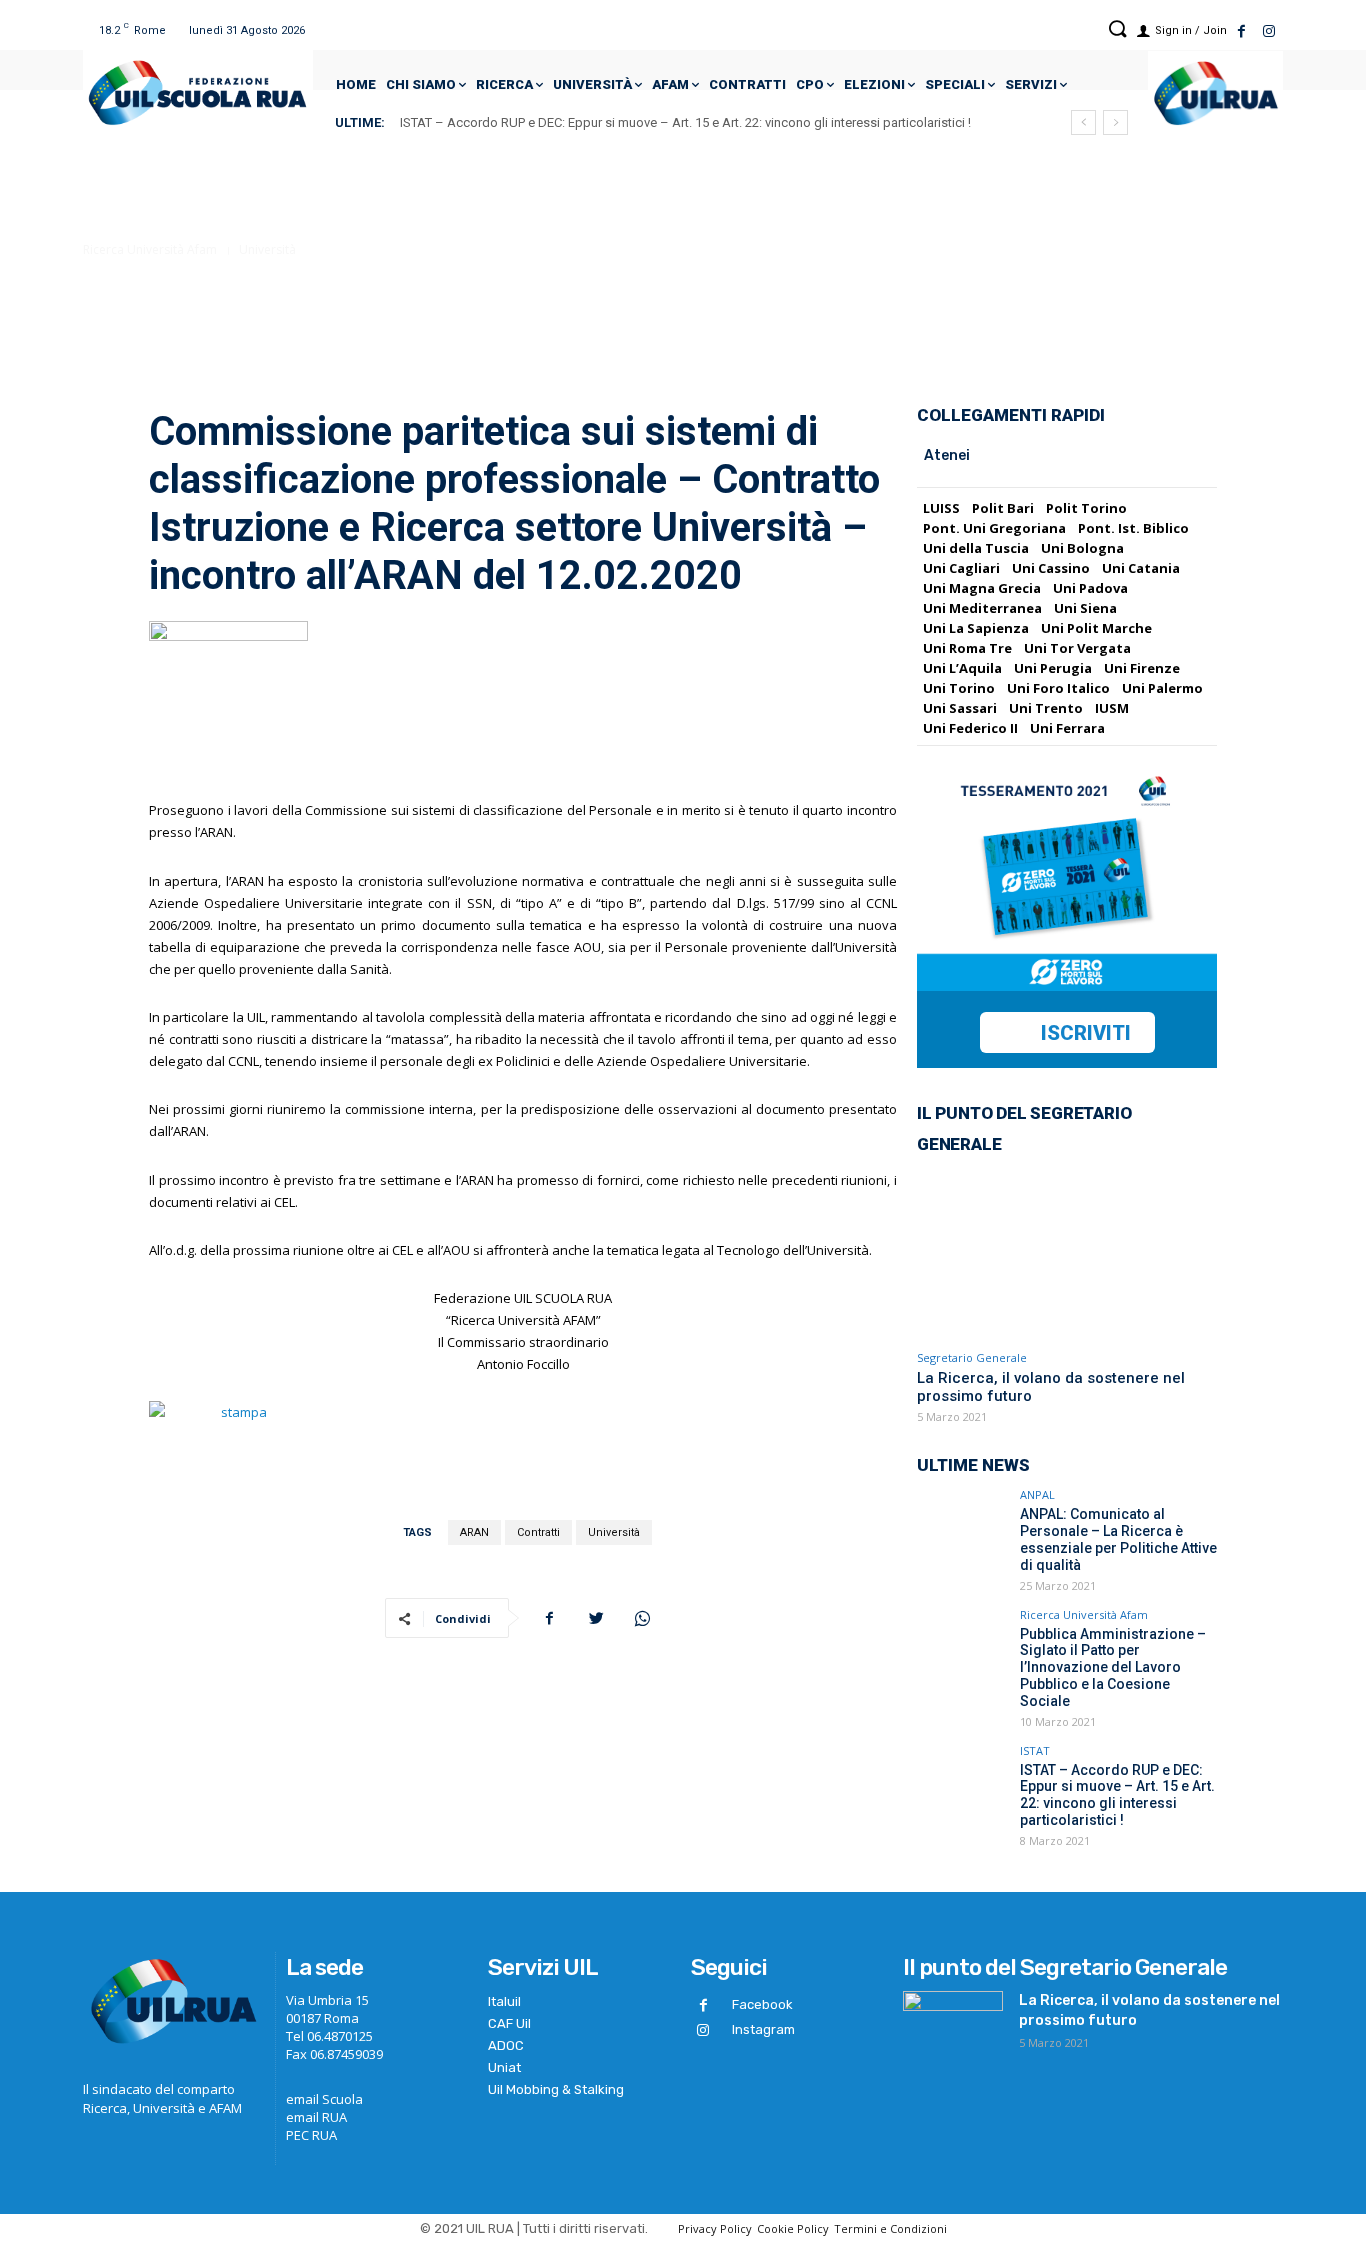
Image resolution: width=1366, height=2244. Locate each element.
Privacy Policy (715, 2228)
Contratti (538, 1532)
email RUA (316, 2117)
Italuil (504, 2001)
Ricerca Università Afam (150, 249)
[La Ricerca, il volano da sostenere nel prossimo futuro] (1067, 1253)
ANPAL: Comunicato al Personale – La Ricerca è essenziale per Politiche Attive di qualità (1118, 1539)
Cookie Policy (793, 2228)
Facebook (762, 2004)
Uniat (504, 2067)
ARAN (474, 1532)
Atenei (947, 455)
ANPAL (1037, 1494)
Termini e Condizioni (890, 2228)
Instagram (763, 2029)
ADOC (506, 2045)
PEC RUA (311, 2135)
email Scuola (324, 2099)
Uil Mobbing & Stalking (556, 2089)
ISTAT (1035, 1750)
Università (267, 249)
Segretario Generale (972, 1357)
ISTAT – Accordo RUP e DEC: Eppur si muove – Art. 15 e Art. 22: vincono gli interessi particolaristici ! (685, 122)
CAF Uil (509, 2023)
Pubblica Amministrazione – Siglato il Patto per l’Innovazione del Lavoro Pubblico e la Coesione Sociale (1113, 1667)
